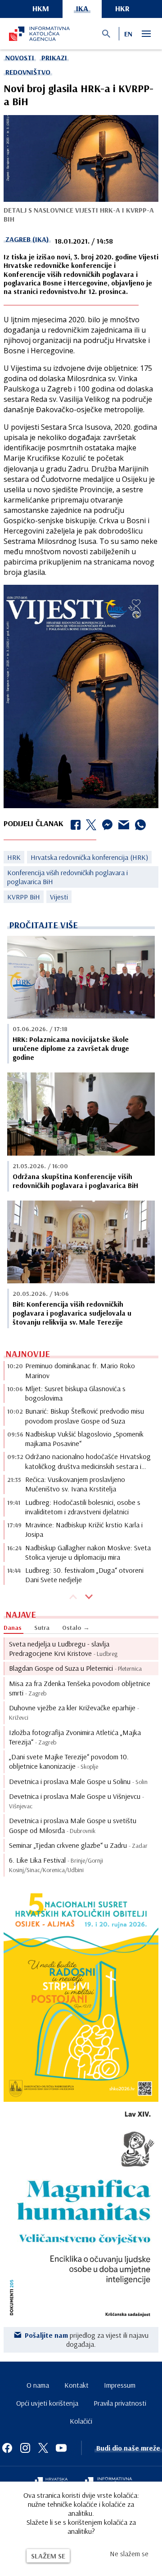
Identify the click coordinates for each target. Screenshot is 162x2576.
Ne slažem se (129, 2554)
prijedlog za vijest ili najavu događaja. (87, 2340)
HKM (41, 8)
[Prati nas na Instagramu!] (25, 2448)
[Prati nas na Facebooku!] (7, 2448)
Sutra (42, 1628)
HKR (122, 8)
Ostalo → (76, 1628)
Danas (13, 1628)
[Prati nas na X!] (43, 2448)
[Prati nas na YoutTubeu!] (61, 2448)
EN (128, 34)
